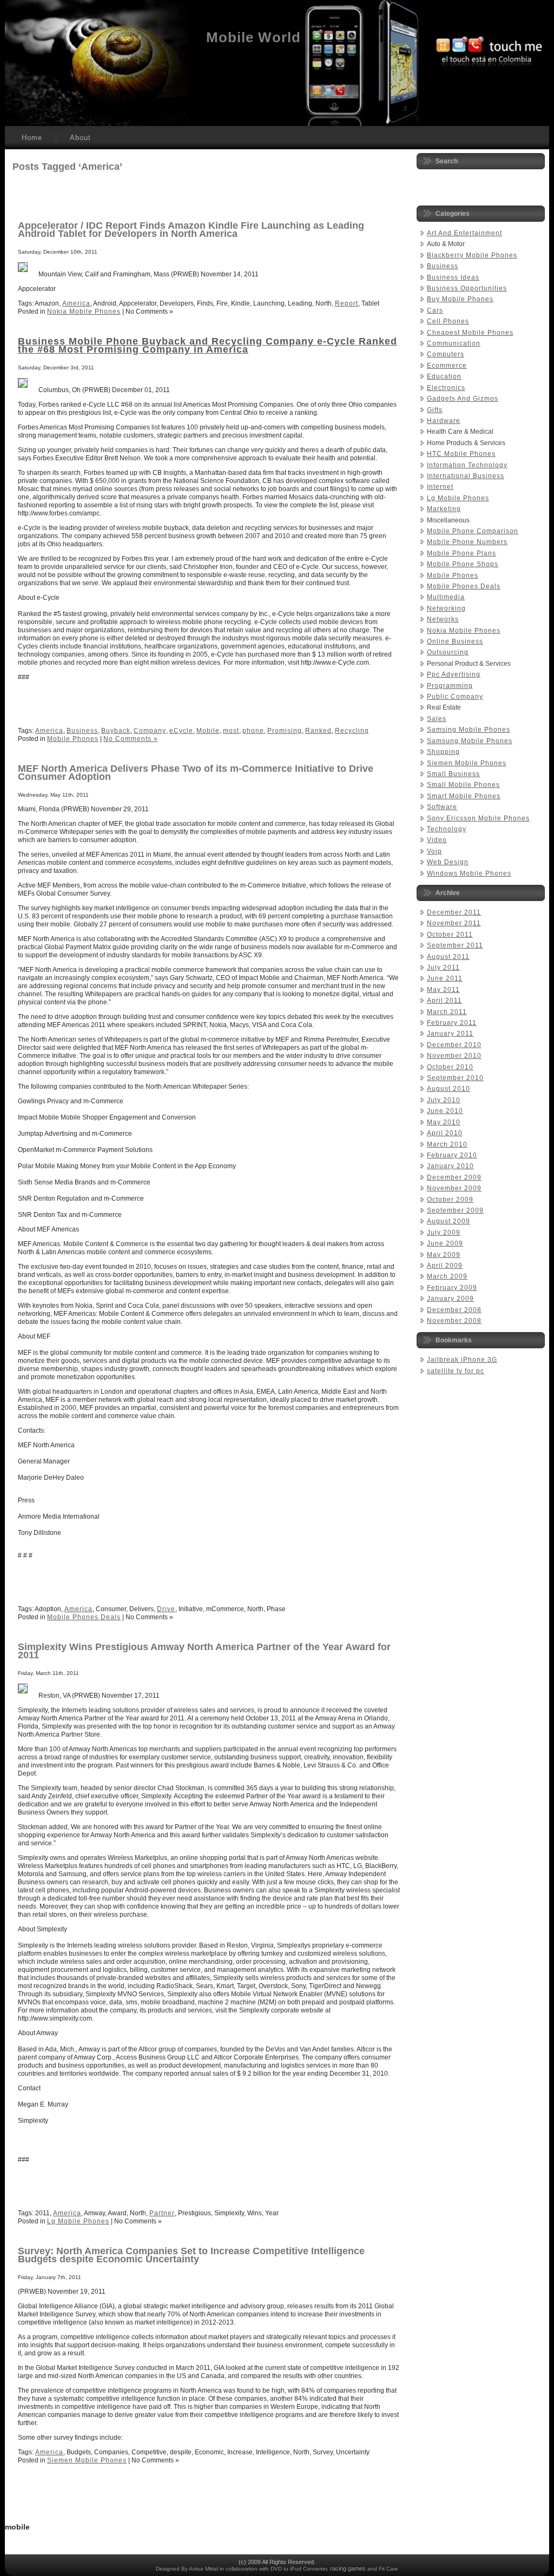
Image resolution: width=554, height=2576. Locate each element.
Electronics (446, 388)
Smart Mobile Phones (464, 796)
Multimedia (446, 597)
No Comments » (131, 739)
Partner (162, 2213)
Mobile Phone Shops (463, 564)
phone (253, 731)
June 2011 (445, 978)
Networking (446, 608)
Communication (454, 343)
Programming (450, 686)
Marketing (444, 509)
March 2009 (447, 1276)
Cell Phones (448, 321)
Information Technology (467, 465)
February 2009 (452, 1288)
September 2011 (455, 945)
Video (437, 840)
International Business (466, 476)
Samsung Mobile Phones (470, 741)
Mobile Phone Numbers (467, 542)
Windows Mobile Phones (469, 873)
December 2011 (454, 912)
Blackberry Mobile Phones (472, 255)
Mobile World (253, 37)
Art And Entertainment (464, 233)
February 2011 (452, 1023)
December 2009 (454, 1177)
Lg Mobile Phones (78, 2221)
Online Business (455, 641)
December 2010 (454, 1045)
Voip (434, 851)
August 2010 (449, 1089)
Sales (437, 719)
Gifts (435, 410)
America (76, 303)
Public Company (455, 697)
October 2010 (450, 1067)
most (231, 731)
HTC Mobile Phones (461, 454)
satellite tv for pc (456, 1371)
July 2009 (444, 1233)
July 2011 (443, 968)
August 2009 (449, 1221)
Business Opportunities (467, 288)
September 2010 (455, 1078)
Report (347, 303)
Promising (285, 731)
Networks (443, 619)
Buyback (116, 731)
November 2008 (454, 1321)
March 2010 (447, 1144)
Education (444, 376)
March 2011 (447, 1012)
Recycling (352, 731)
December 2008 (454, 1310)
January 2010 (450, 1166)
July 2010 (444, 1100)
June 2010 (445, 1111)
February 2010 (452, 1155)
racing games (348, 2568)
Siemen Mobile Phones (87, 2460)
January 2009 (450, 1299)
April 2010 (445, 1133)
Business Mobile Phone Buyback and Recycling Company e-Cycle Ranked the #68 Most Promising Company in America (207, 345)
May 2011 (443, 990)
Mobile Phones (73, 739)
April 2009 (445, 1266)
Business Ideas (453, 277)
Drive (166, 1609)
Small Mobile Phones (463, 785)
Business (82, 731)
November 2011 (454, 923)
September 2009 (455, 1210)
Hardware (444, 421)
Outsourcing (448, 652)
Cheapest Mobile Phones (470, 333)
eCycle (181, 731)
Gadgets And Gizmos (463, 399)
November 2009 (454, 1188)
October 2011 (450, 935)
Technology (447, 829)
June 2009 (445, 1243)
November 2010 (454, 1056)
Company (150, 731)
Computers (446, 354)
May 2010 (444, 1122)
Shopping (443, 752)
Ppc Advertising (454, 674)
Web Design (448, 862)
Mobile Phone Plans (461, 553)
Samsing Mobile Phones (469, 730)
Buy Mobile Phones (460, 299)
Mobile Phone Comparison (473, 531)
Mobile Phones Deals (84, 1617)
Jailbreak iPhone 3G (462, 1360)
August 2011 (448, 957)
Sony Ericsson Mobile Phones (478, 818)
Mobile (208, 731)
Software (442, 807)
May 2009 (444, 1255)
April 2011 (444, 1001)
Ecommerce (447, 366)
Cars (435, 310)
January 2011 (450, 1034)
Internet (440, 487)
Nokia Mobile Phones (84, 312)
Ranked (318, 731)
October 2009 (450, 1200)
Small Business (453, 774)
